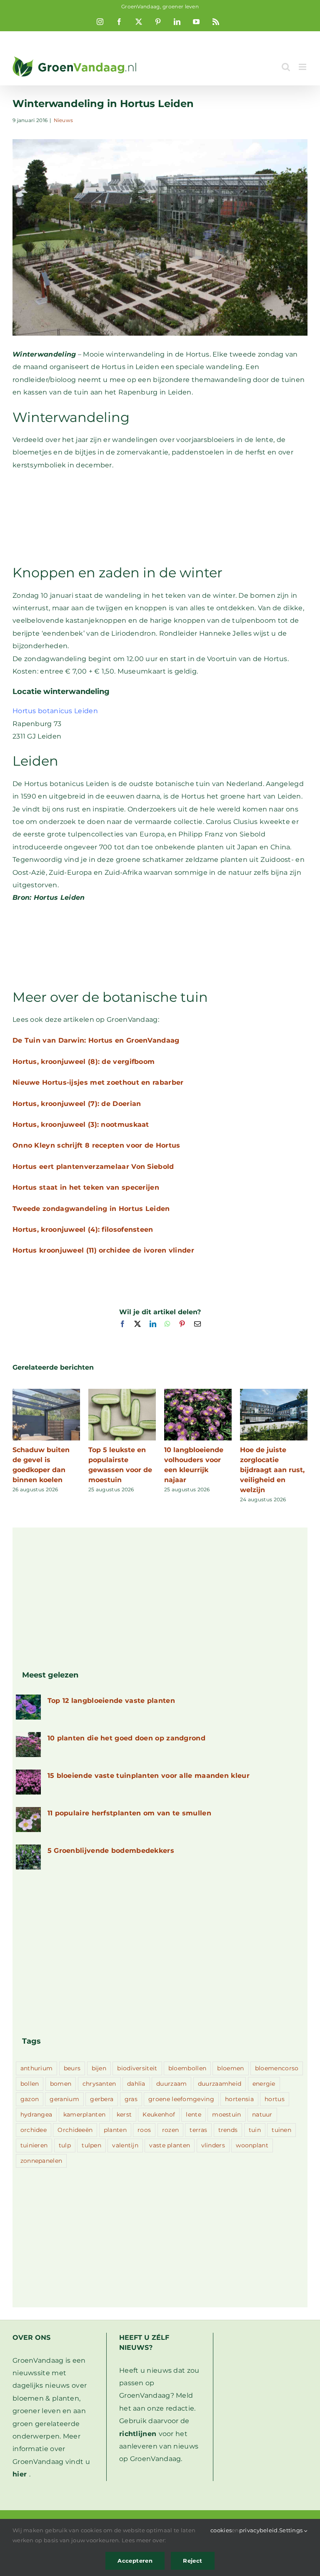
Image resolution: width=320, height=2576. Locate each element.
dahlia (136, 2084)
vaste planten (170, 2145)
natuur (262, 2114)
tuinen (281, 2130)
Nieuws (64, 120)
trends (228, 2130)
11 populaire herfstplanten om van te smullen (129, 1813)
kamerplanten (85, 2114)
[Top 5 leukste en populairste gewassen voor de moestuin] (122, 1393)
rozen (171, 2130)
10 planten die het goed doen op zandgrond (126, 1738)
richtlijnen (138, 2434)
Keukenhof (159, 2114)
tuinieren (34, 2145)
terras (198, 2130)
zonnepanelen (41, 2161)
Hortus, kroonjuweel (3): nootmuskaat (81, 1125)
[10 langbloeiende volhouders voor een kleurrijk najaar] (198, 1393)
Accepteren (135, 2561)
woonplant (252, 2145)
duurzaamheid (220, 2084)
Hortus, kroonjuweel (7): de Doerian (77, 1104)
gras (131, 2099)
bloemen (230, 2068)
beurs (72, 2068)
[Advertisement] (160, 517)
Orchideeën (75, 2130)
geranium (64, 2099)
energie (264, 2084)
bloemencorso (277, 2068)
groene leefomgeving (181, 2099)
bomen (61, 2084)
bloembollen (187, 2068)
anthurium (37, 2068)
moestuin (226, 2114)
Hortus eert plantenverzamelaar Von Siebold (93, 1167)
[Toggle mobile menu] (303, 67)
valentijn (125, 2145)
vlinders (213, 2145)
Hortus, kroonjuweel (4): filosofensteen (83, 1229)
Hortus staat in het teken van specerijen (86, 1187)
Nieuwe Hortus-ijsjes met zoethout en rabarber (98, 1082)
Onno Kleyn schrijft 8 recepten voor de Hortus (96, 1145)
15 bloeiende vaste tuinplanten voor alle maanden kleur (149, 1776)
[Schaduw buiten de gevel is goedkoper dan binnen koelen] (46, 1393)
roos (144, 2130)
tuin (255, 2130)
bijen (99, 2068)
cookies (221, 2530)
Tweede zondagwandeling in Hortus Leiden (91, 1209)
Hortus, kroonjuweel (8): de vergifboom (84, 1062)
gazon (30, 2099)
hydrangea (36, 2114)
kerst (124, 2114)
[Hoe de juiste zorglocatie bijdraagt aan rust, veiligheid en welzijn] (274, 1393)
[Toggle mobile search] (286, 67)
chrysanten (99, 2084)
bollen (30, 2084)
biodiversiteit (137, 2068)
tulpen (91, 2145)
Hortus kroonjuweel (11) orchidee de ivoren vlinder (103, 1250)
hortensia (239, 2099)
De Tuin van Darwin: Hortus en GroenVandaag (96, 1040)
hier (20, 2474)
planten (115, 2130)
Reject (192, 2561)
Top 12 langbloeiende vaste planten (111, 1701)
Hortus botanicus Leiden (55, 711)
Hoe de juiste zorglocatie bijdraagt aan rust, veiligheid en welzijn (272, 1470)
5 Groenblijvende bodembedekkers (111, 1851)
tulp (65, 2145)
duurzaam (171, 2084)
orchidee (34, 2130)
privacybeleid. (259, 2530)
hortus (275, 2099)
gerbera (102, 2099)
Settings (292, 2530)
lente (194, 2114)
